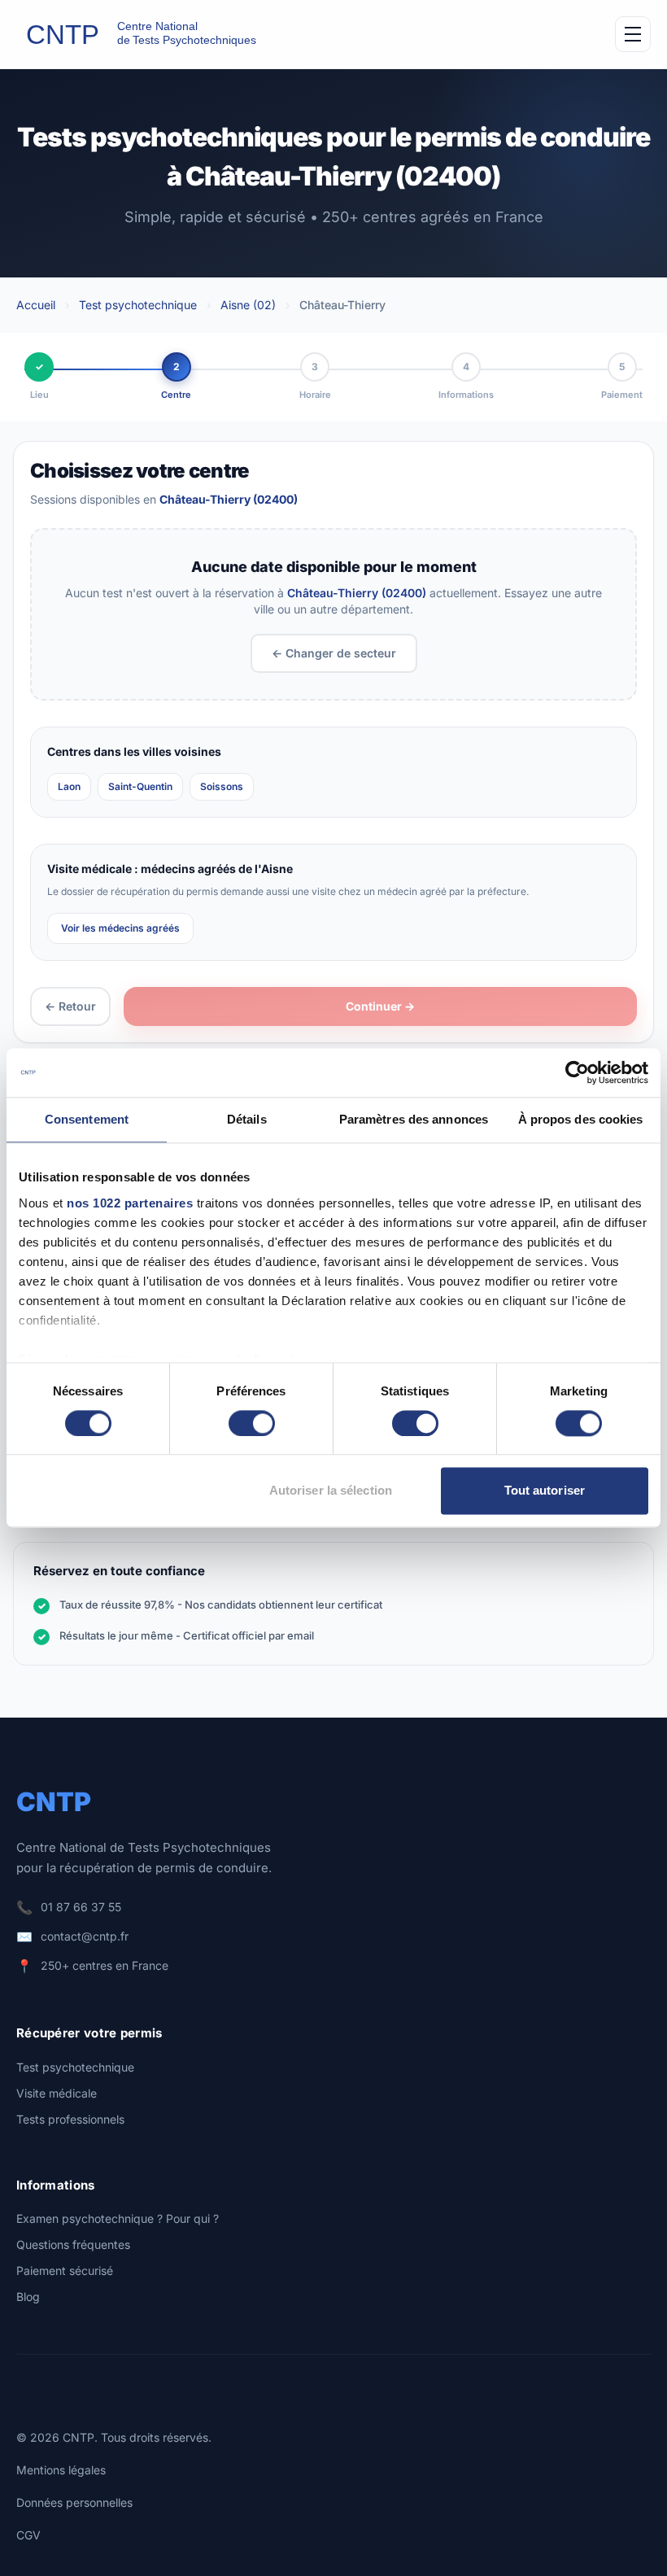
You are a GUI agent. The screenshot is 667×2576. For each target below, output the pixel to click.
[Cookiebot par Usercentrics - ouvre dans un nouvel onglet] (577, 1072)
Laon (69, 786)
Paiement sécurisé (65, 2270)
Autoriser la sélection (331, 1491)
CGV (28, 2535)
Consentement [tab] (87, 1119)
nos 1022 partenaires (130, 1203)
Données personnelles (74, 2502)
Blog (28, 2297)
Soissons (222, 786)
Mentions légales (61, 2470)
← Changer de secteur (334, 653)
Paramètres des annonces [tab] (414, 1119)
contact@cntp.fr (85, 1936)
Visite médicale (57, 2093)
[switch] (252, 1423)
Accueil (36, 305)
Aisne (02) (248, 305)
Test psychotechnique (138, 305)
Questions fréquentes (73, 2244)
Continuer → (380, 1006)
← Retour (70, 1006)
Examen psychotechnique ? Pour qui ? (118, 2218)
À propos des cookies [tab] (581, 1119)
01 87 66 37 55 (81, 1907)
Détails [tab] (247, 1119)
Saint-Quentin (140, 786)
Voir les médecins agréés (120, 928)
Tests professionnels (70, 2119)
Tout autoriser (545, 1491)
